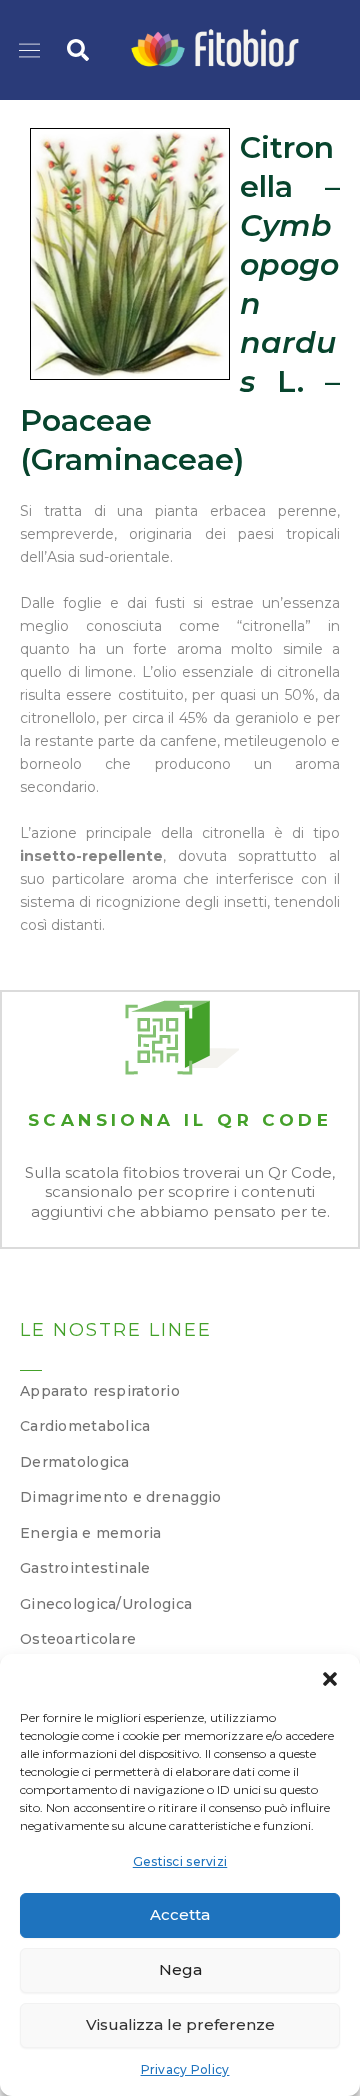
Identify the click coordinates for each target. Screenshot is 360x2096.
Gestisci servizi (180, 1861)
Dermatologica (75, 1462)
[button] (330, 1679)
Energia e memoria (91, 1533)
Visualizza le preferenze (180, 2024)
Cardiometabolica (85, 1426)
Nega (180, 1969)
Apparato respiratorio (100, 1391)
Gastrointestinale (85, 1568)
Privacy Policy (185, 2069)
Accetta (180, 1914)
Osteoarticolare (78, 1639)
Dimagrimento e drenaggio (121, 1497)
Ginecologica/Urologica (106, 1604)
